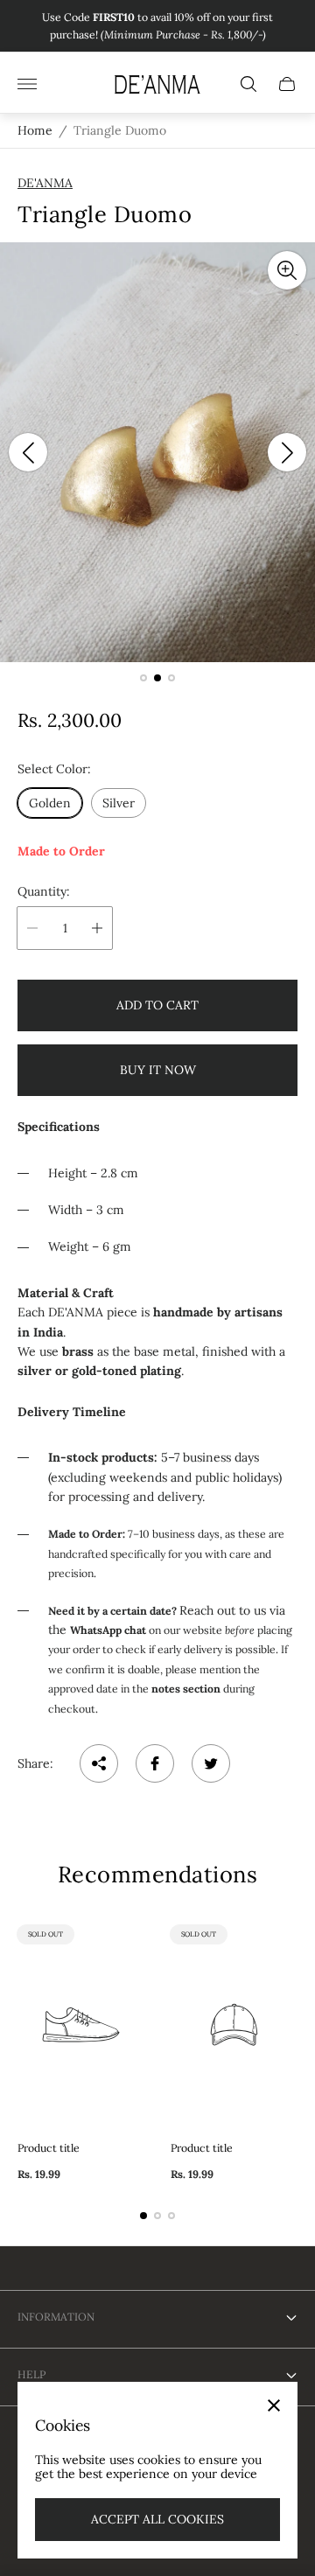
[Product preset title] (81, 2025)
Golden (50, 803)
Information (56, 2317)
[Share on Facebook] (155, 1763)
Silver (119, 803)
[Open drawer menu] (27, 84)
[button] (143, 678)
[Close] (274, 2405)
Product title (49, 2148)
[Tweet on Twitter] (211, 1763)
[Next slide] (287, 452)
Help (31, 2374)
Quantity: (44, 891)
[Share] (99, 1763)
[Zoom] (287, 270)
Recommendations (158, 1874)
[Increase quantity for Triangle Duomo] (97, 928)
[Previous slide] (28, 452)
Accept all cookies (157, 2519)
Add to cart (157, 1005)
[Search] (248, 84)
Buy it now (158, 1070)
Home (35, 130)
